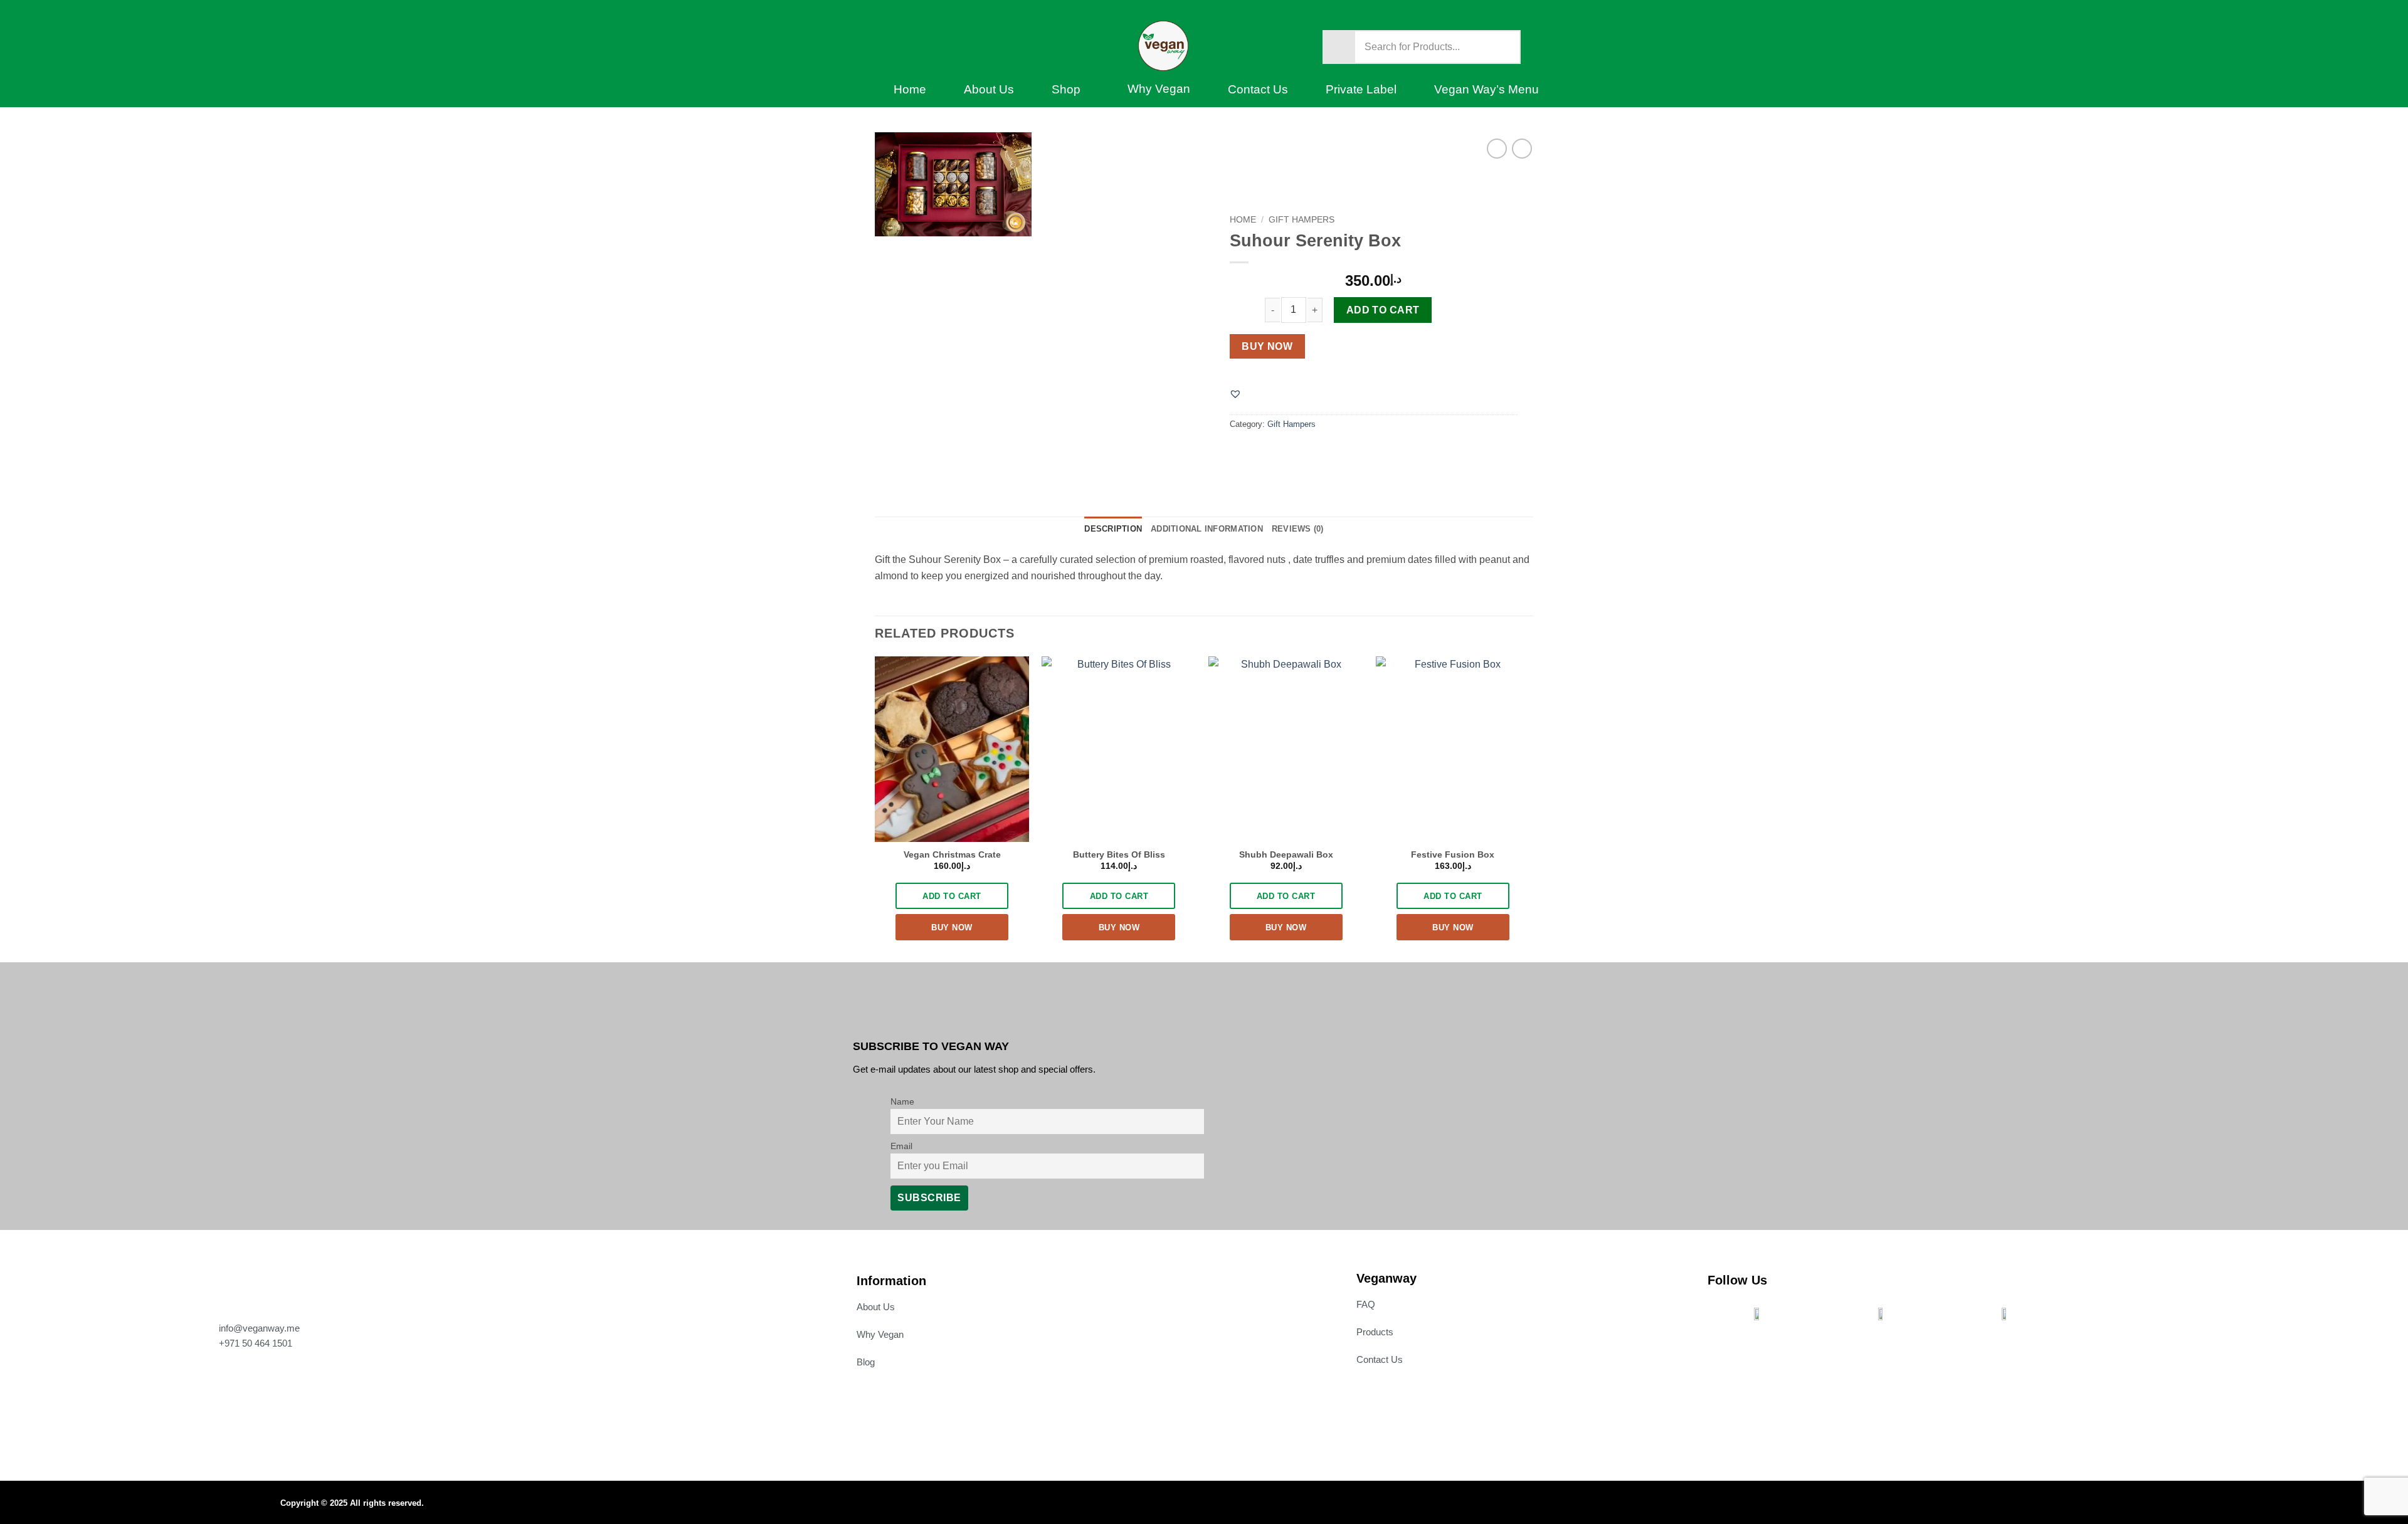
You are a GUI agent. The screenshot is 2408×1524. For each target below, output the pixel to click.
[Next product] (1497, 148)
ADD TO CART (952, 896)
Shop (1066, 89)
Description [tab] (1113, 529)
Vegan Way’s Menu (1487, 89)
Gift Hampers (1302, 220)
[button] (1235, 394)
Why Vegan (1159, 89)
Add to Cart (1383, 310)
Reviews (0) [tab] (1298, 529)
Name (902, 1101)
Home (910, 89)
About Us (989, 89)
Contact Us (1258, 89)
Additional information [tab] (1207, 529)
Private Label (1361, 89)
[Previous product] (1522, 148)
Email (901, 1146)
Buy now (1267, 346)
